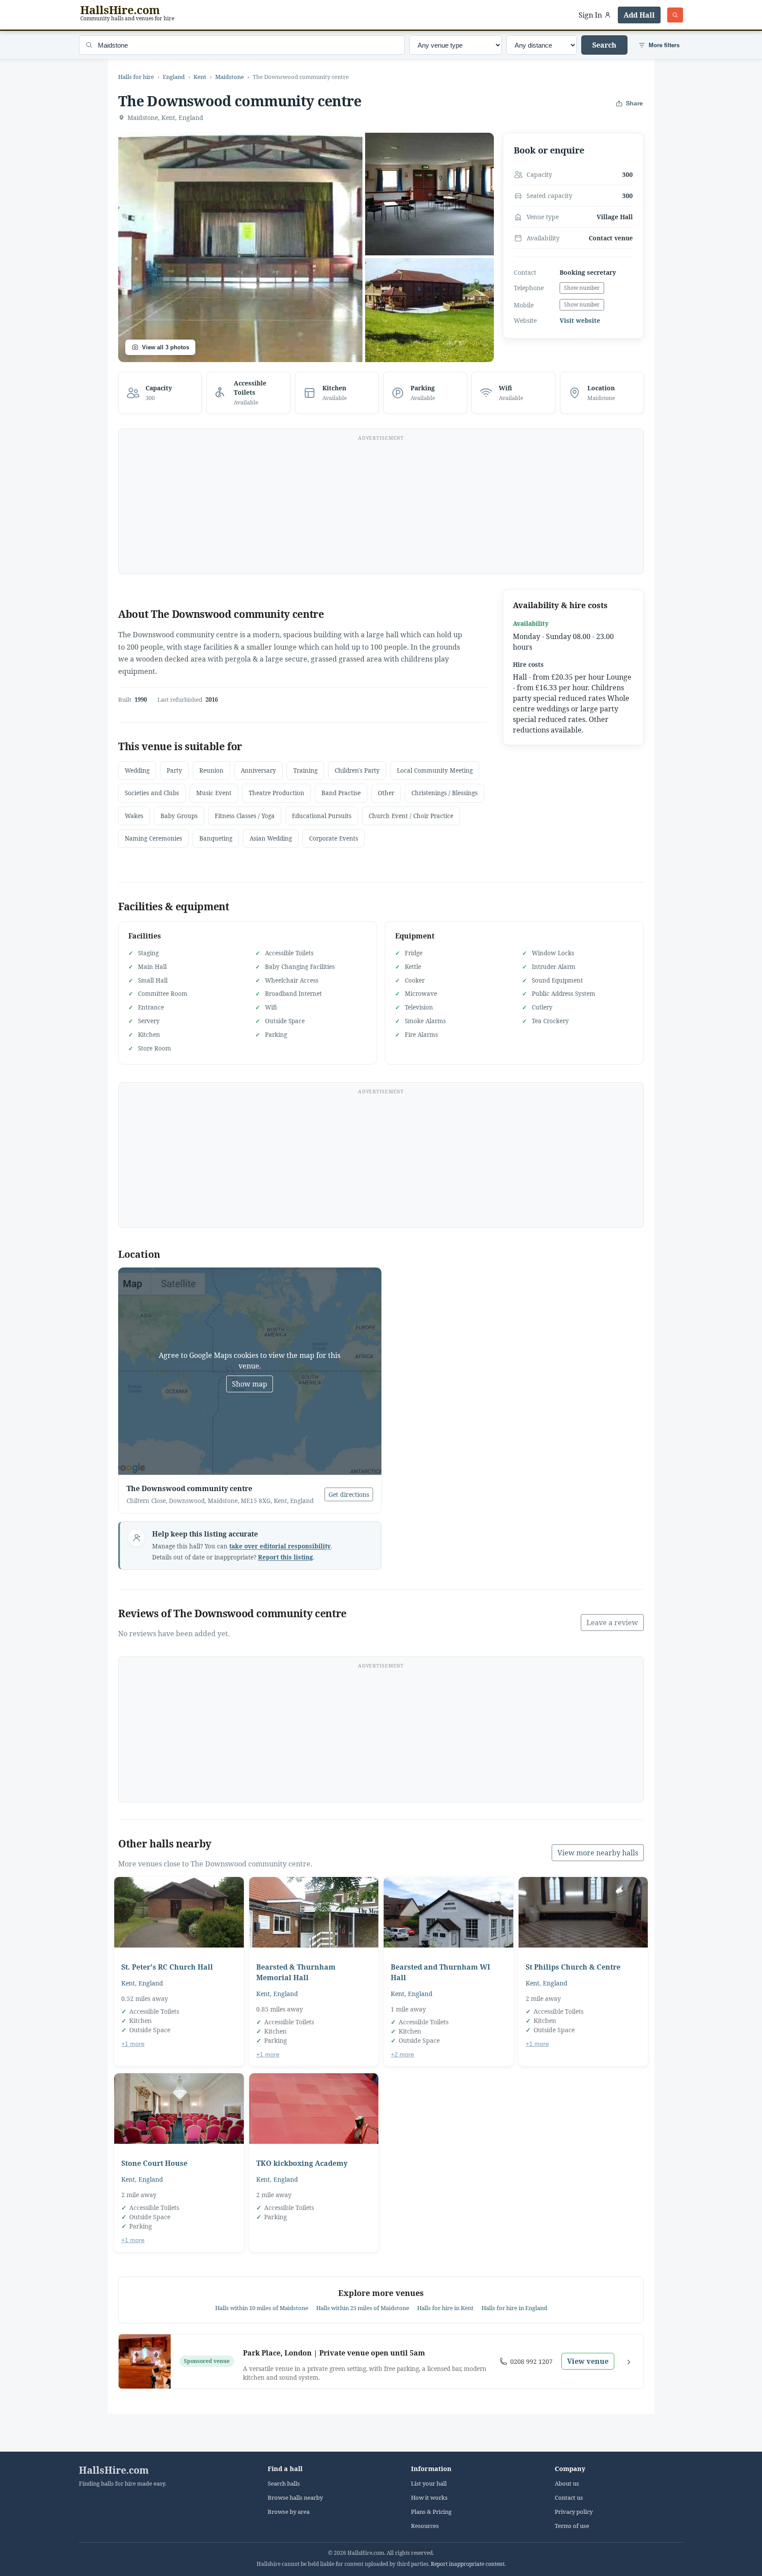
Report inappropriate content (468, 2564)
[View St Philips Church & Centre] (583, 1912)
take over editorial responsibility (280, 1546)
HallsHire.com (114, 2470)
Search (604, 45)
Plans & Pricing (431, 2512)
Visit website (580, 321)
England (174, 77)
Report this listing (286, 1557)
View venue (588, 2361)
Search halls (284, 2484)
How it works (429, 2498)
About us (567, 2484)
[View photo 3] (430, 310)
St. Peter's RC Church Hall (167, 1967)
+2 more (402, 2054)
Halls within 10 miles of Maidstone (262, 2308)
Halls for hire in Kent (445, 2308)
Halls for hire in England (514, 2308)
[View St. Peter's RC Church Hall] (179, 1912)
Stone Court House (154, 2163)
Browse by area (289, 2512)
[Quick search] (675, 15)
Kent (200, 77)
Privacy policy (574, 2512)
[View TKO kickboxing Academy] (314, 2109)
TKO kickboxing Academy (302, 2163)
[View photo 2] (430, 194)
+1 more (133, 2044)
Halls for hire (136, 77)
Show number (582, 288)
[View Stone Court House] (179, 2109)
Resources (425, 2526)
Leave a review (612, 1623)
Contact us (569, 2498)
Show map (250, 1384)
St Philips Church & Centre (573, 1967)
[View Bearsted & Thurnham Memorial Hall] (314, 1912)
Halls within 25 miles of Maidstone (363, 2308)
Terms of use (572, 2526)
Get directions (349, 1494)
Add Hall (639, 15)
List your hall (429, 2484)
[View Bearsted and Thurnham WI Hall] (448, 1912)
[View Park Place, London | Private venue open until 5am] (145, 2361)
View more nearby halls (598, 1853)
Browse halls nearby (295, 2498)
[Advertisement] (381, 507)
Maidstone (230, 77)
